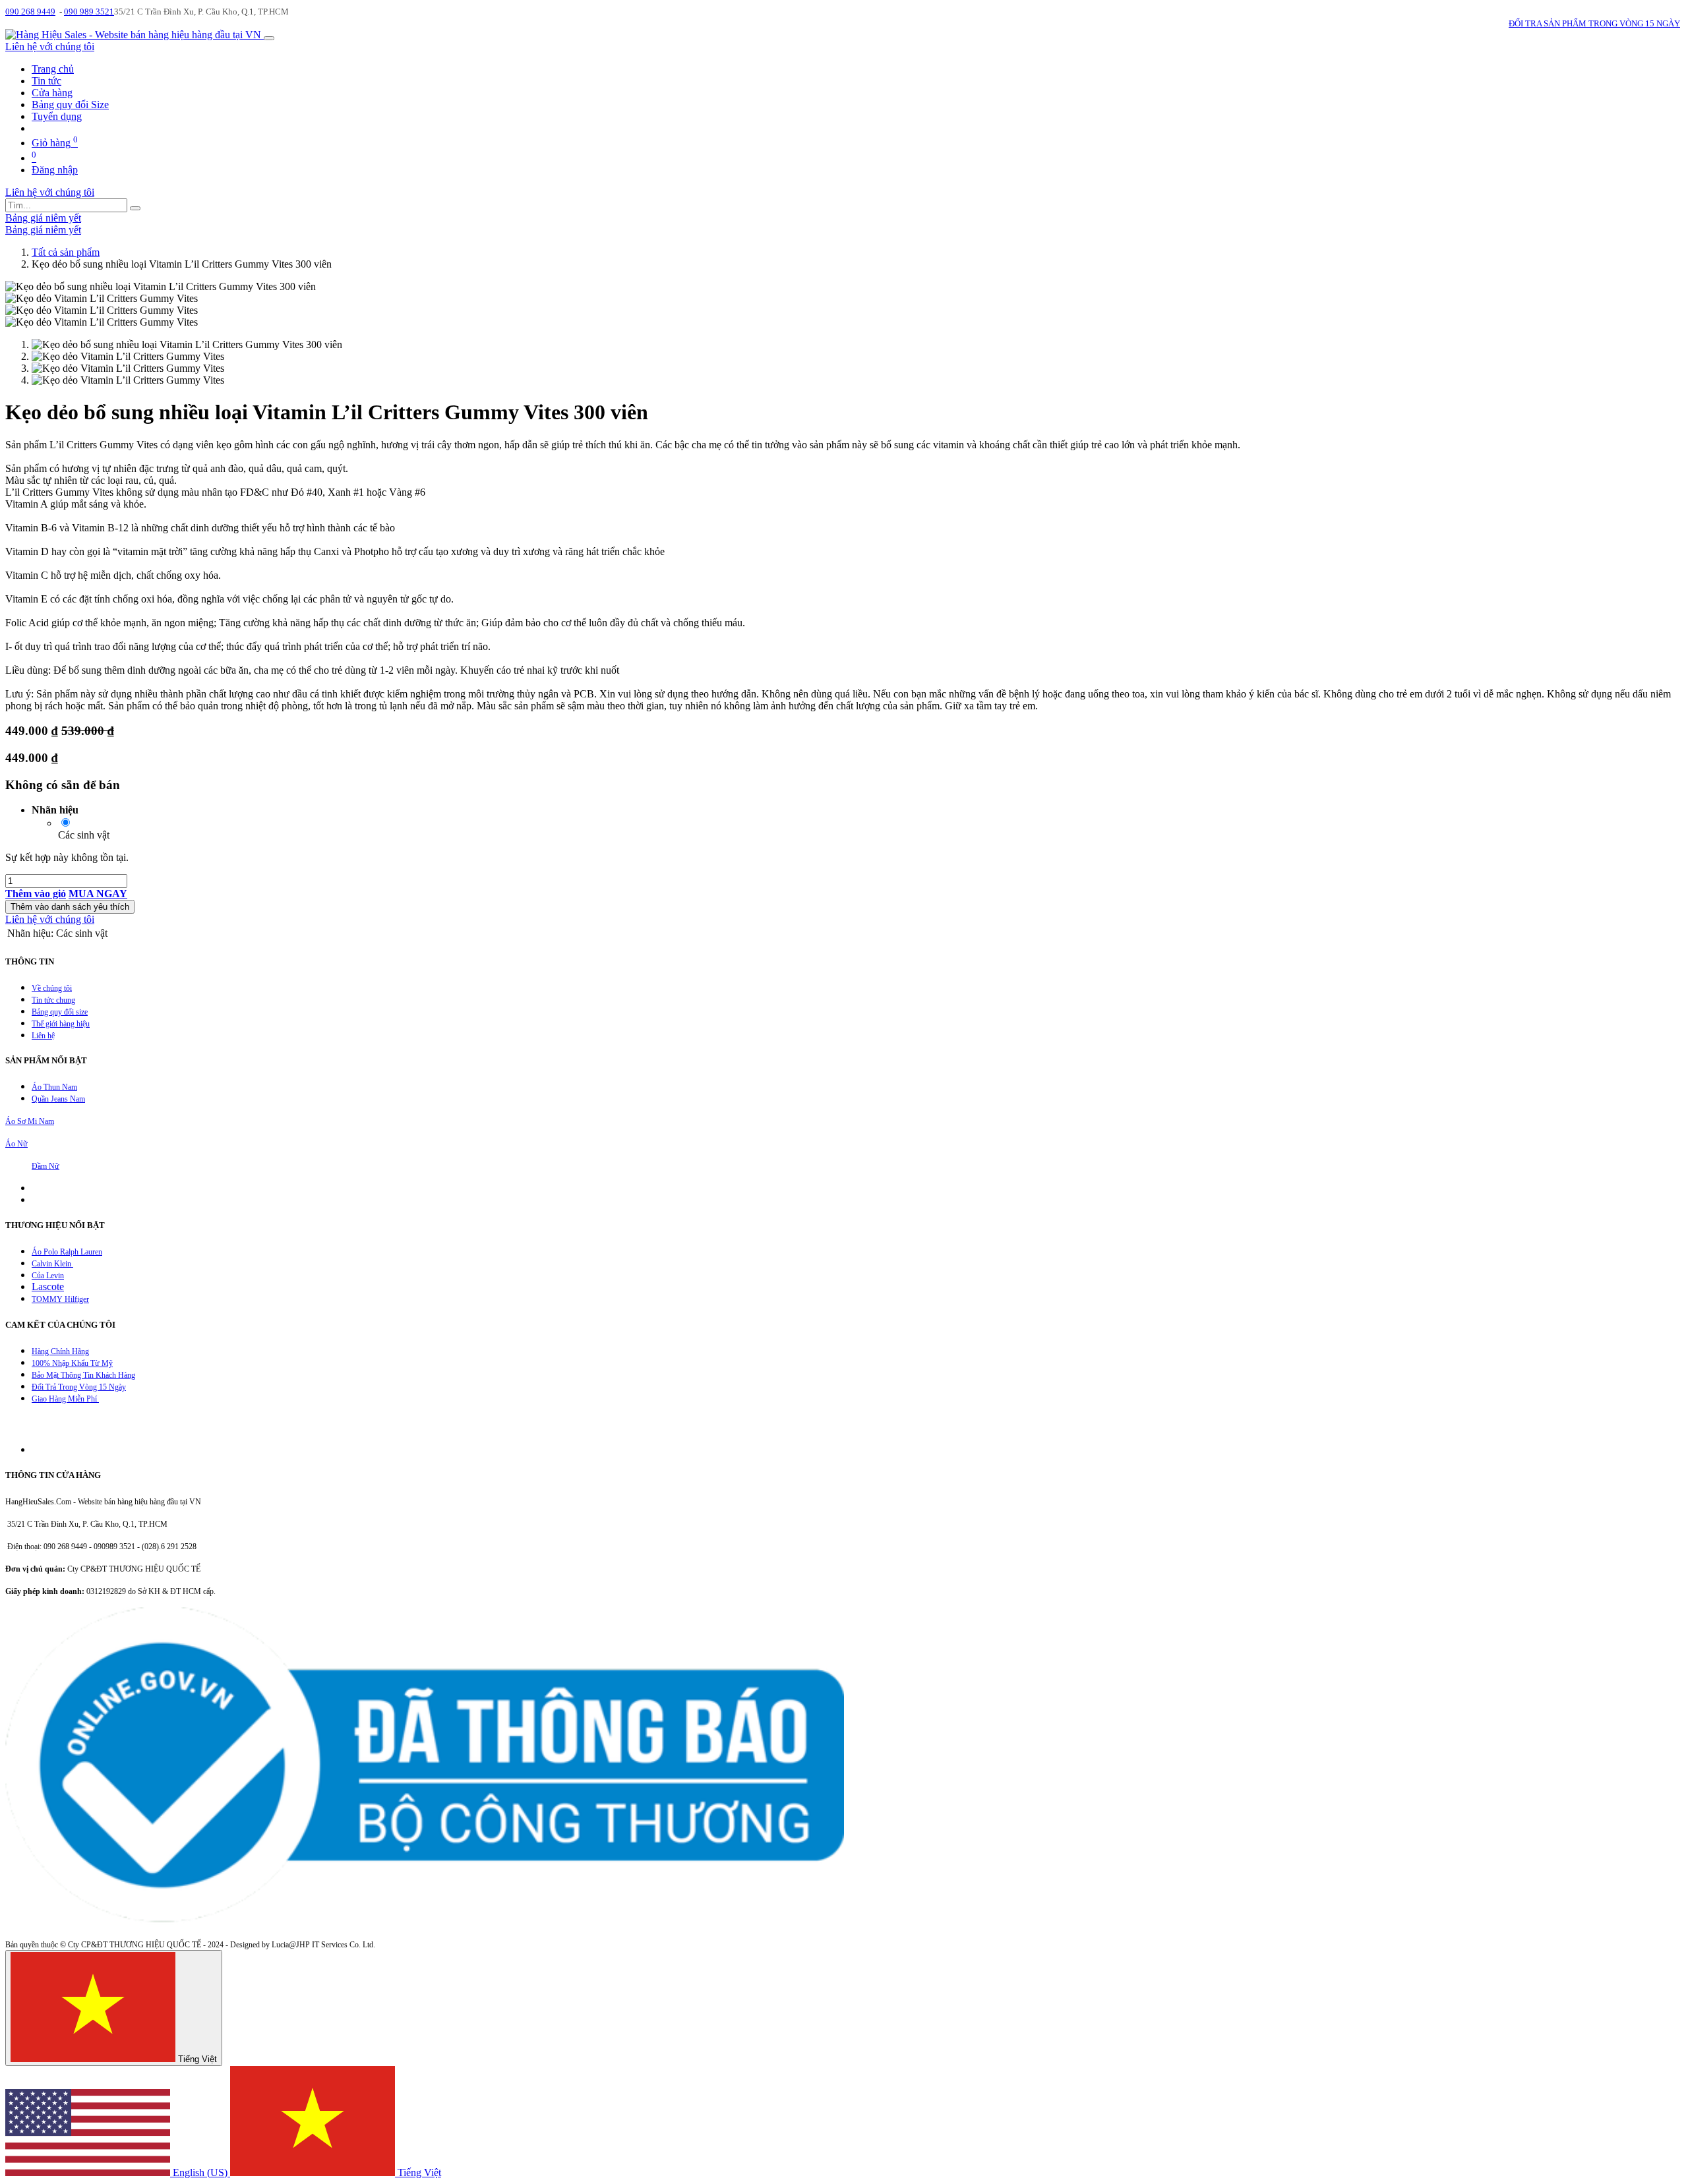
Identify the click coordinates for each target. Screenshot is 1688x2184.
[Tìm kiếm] (135, 208)
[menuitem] (53, 69)
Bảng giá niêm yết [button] (43, 218)
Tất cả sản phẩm (66, 252)
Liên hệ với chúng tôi (50, 46)
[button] (36, 894)
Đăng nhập (55, 170)
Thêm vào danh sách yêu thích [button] (70, 907)
